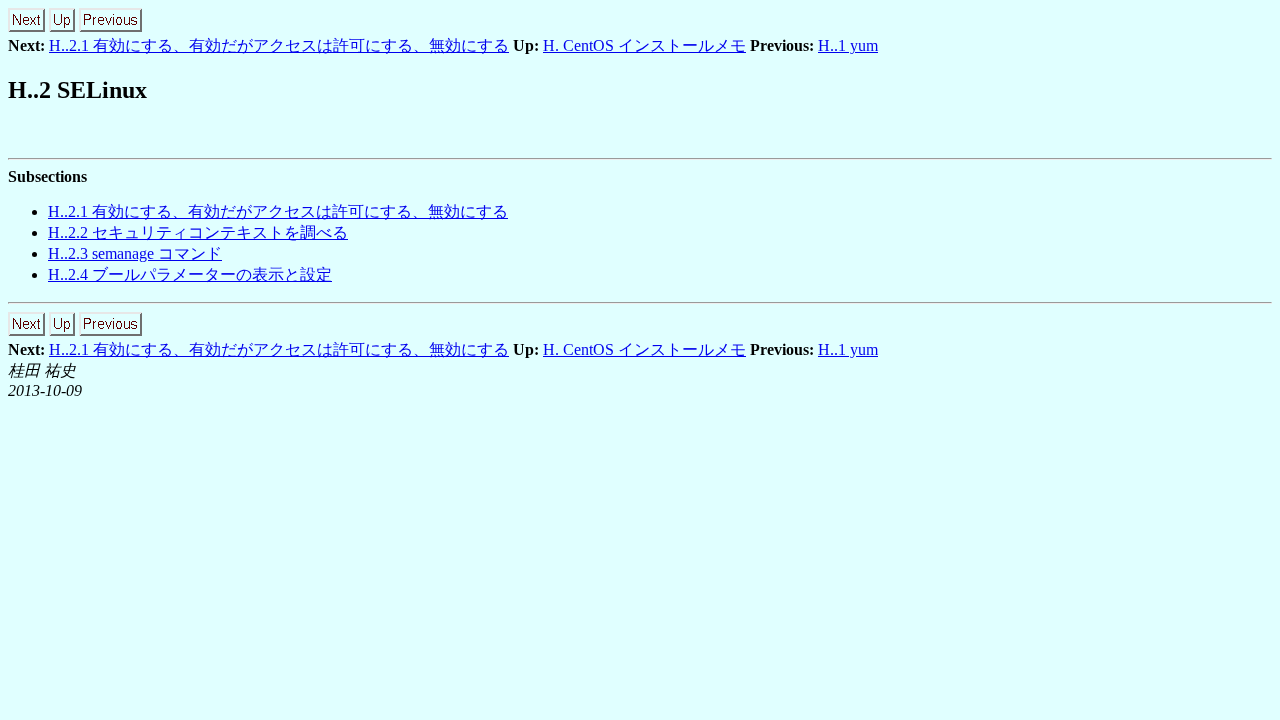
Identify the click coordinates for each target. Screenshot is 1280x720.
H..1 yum (848, 45)
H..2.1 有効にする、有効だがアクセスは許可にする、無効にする (279, 45)
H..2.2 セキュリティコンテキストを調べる (198, 232)
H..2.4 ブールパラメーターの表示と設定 (190, 274)
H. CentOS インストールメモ (644, 45)
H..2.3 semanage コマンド (135, 253)
